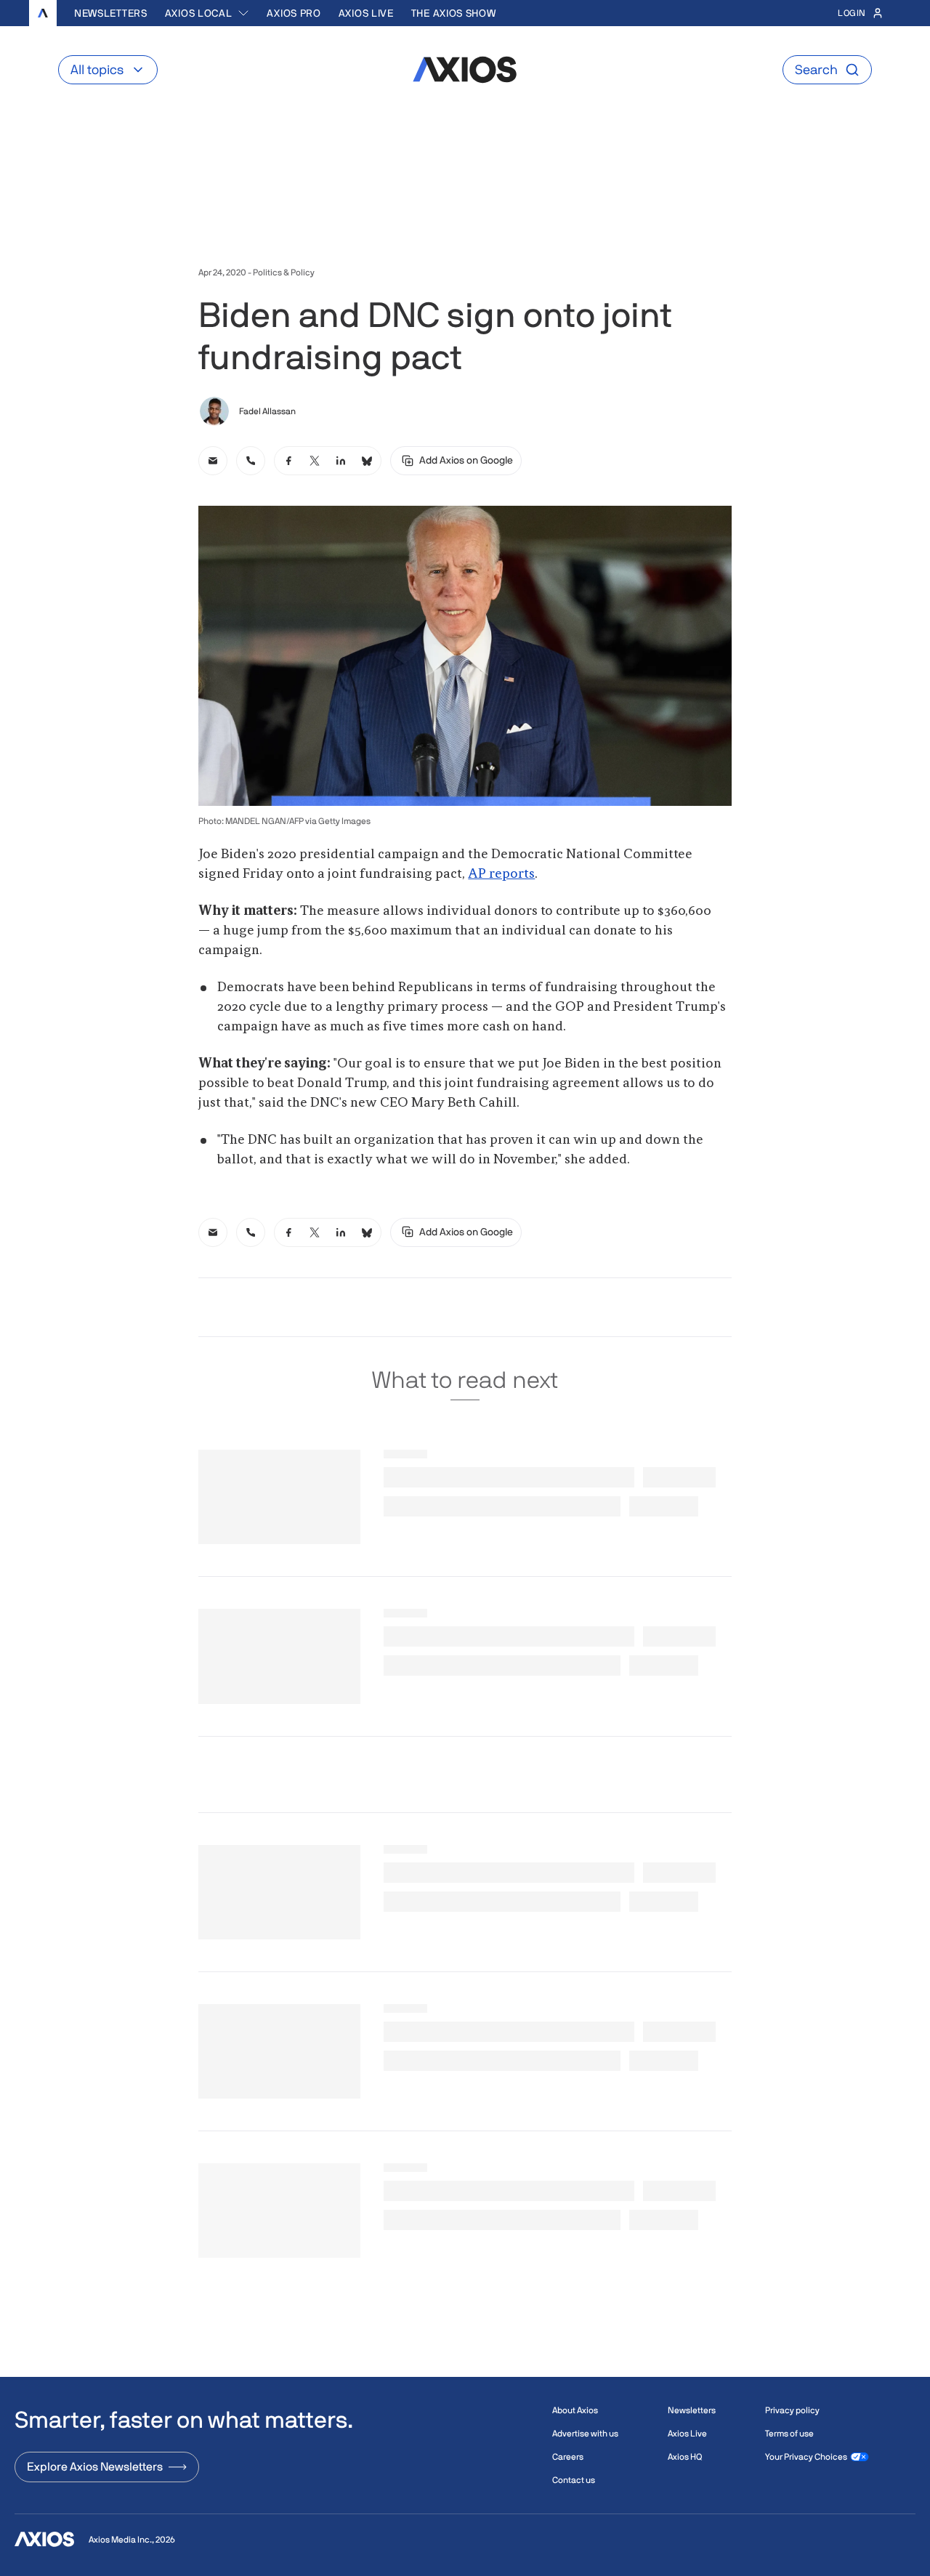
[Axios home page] (43, 13)
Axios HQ (685, 2457)
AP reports (501, 874)
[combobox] (207, 13)
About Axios (575, 2410)
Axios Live (366, 13)
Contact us (574, 2480)
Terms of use (789, 2434)
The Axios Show (454, 13)
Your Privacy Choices (806, 2457)
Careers (568, 2457)
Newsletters (111, 13)
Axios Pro (294, 13)
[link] (213, 461)
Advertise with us (585, 2434)
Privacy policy (792, 2410)
